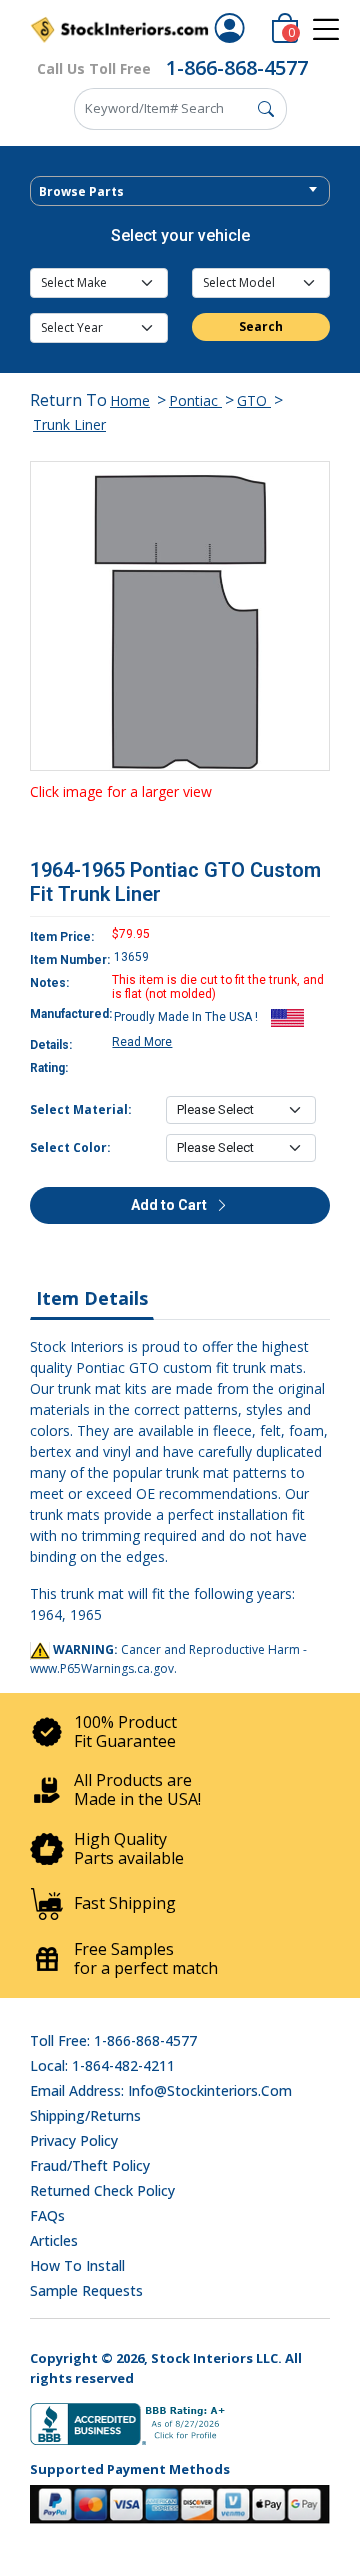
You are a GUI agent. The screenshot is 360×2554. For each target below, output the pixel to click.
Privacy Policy (74, 2140)
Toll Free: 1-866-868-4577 (113, 2040)
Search (261, 326)
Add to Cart (170, 1205)
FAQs (47, 2215)
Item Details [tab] (92, 1298)
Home (130, 400)
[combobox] (180, 191)
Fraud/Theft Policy (90, 2165)
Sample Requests (86, 2290)
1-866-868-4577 (237, 67)
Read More (142, 1042)
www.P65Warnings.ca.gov (102, 1668)
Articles (54, 2240)
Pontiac (195, 400)
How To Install (77, 2265)
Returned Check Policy (102, 2190)
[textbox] (180, 192)
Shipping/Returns (85, 2115)
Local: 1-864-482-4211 (102, 2065)
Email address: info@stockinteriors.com (161, 2090)
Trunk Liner (69, 424)
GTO (254, 400)
